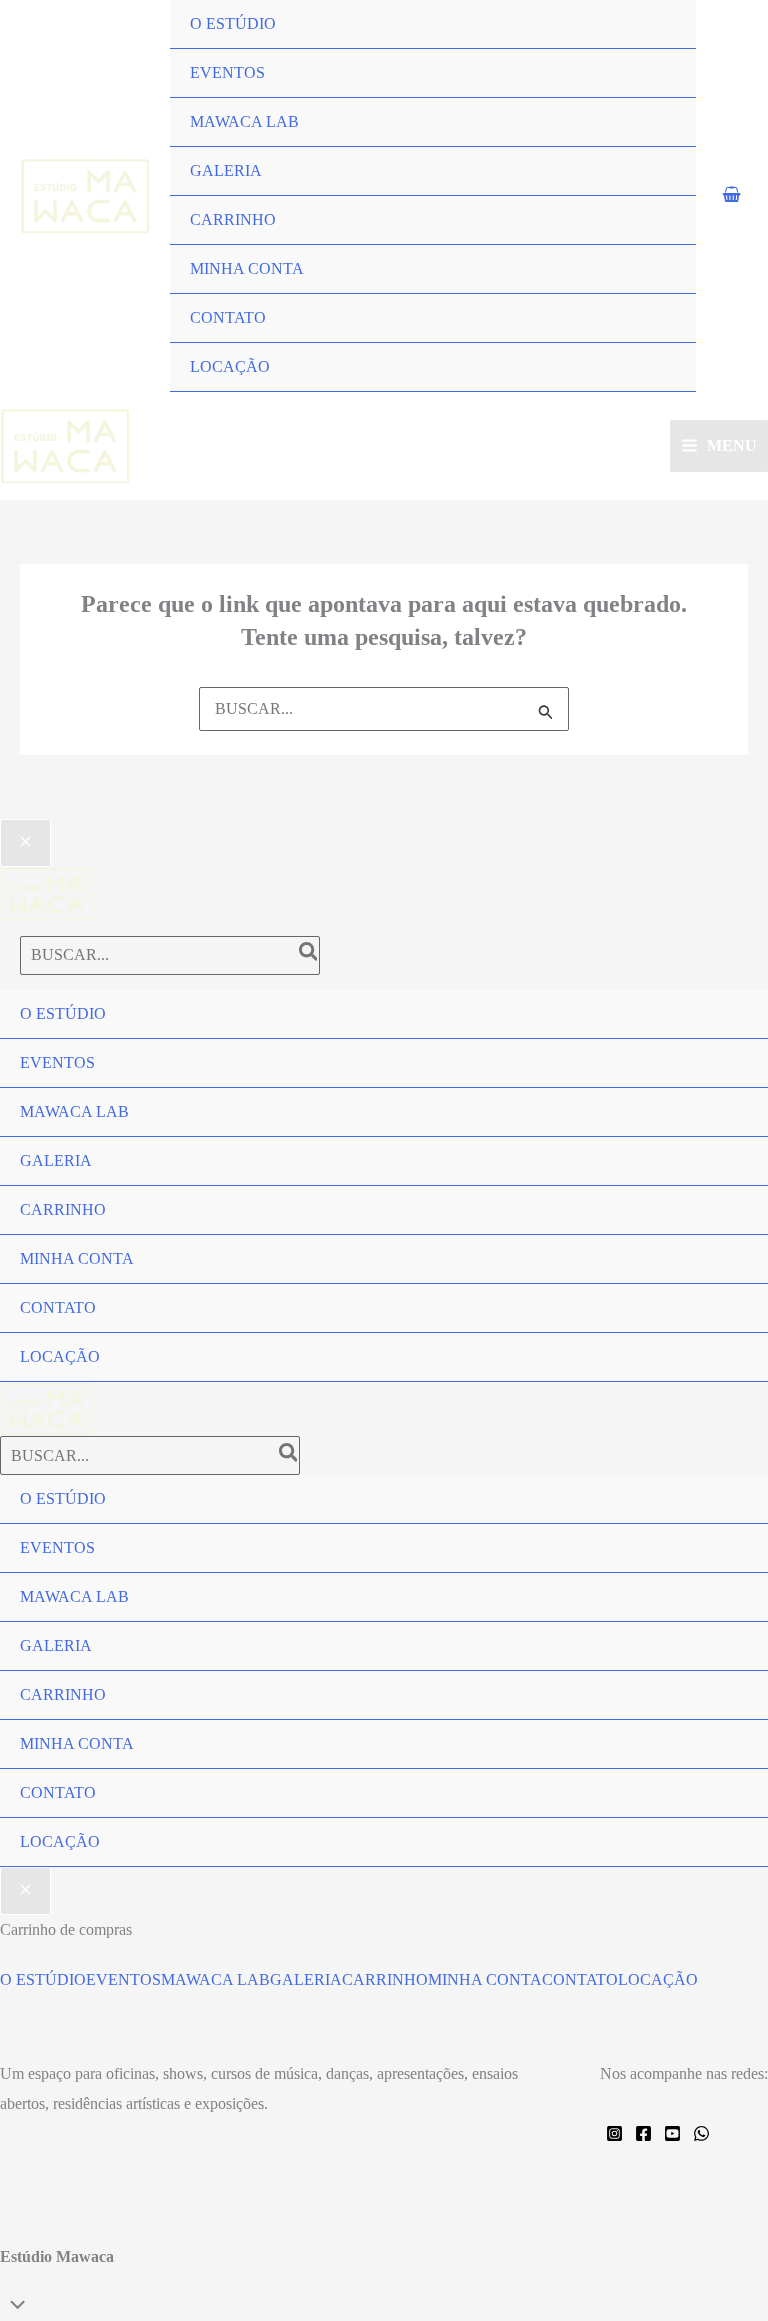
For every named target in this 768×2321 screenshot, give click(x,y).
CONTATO (228, 317)
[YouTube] (672, 2133)
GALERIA (226, 170)
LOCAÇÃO (230, 366)
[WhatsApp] (701, 2133)
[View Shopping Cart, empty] (732, 196)
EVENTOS (227, 72)
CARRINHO (233, 219)
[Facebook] (643, 2133)
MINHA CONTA (247, 268)
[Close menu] (25, 843)
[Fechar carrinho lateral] (25, 1891)
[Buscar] (309, 955)
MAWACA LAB (244, 121)
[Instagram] (614, 2133)
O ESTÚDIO (233, 23)
